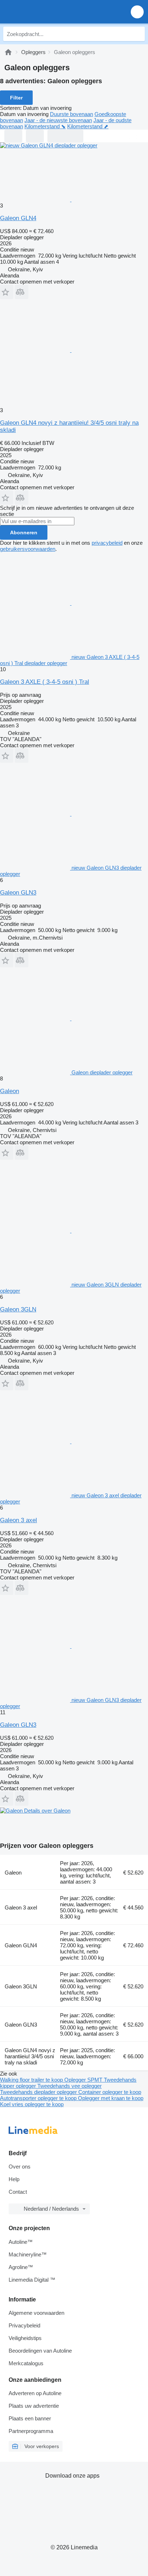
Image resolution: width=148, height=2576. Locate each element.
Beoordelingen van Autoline (40, 2351)
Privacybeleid (24, 2325)
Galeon (10, 1091)
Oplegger (76, 2080)
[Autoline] (8, 52)
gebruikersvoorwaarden (28, 549)
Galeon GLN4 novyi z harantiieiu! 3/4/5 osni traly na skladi (30, 2056)
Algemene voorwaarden (36, 2313)
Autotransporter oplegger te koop (39, 2098)
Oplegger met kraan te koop (111, 2098)
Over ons (20, 2167)
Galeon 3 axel (18, 1520)
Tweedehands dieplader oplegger (39, 2092)
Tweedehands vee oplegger (70, 2086)
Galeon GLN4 (18, 218)
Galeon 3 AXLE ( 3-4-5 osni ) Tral (45, 682)
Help (14, 2179)
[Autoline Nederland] (47, 12)
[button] (137, 12)
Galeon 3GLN (18, 1309)
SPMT (96, 2080)
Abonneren (24, 532)
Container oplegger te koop (110, 2092)
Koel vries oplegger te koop (32, 2104)
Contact (18, 2192)
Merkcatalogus (26, 2363)
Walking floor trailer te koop (32, 2080)
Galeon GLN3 (18, 893)
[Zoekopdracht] (138, 34)
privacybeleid (107, 543)
